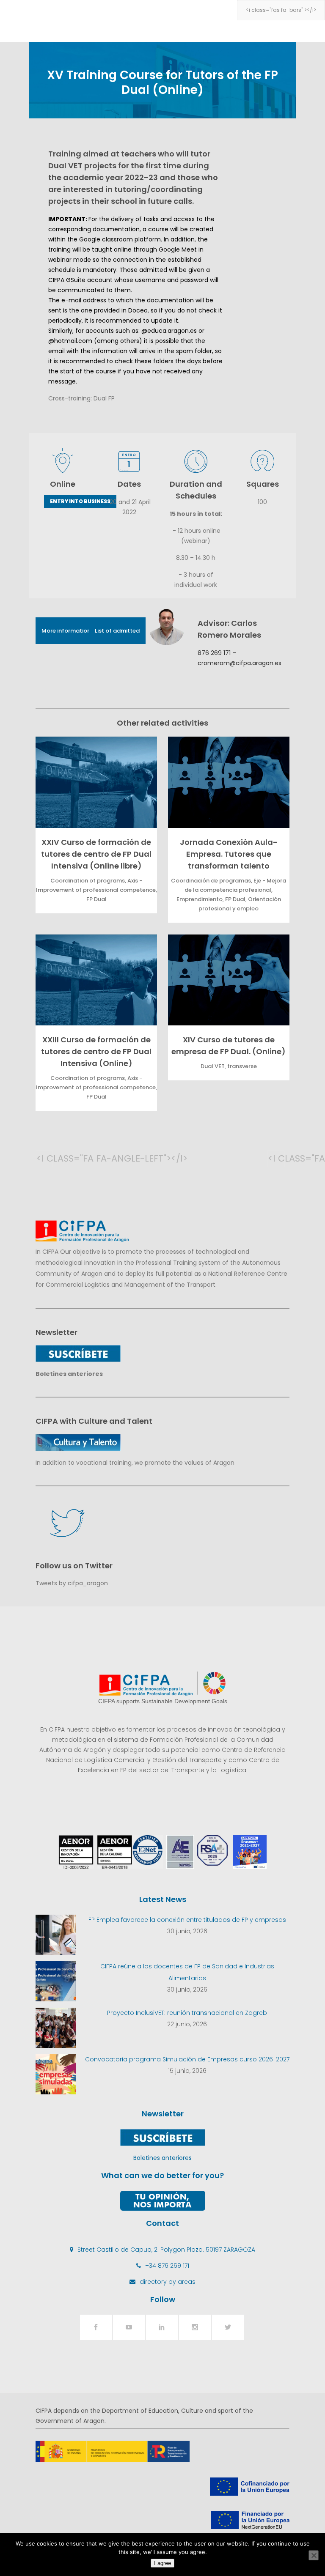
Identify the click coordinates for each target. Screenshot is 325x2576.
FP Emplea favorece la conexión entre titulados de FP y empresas (187, 1920)
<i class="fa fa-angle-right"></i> (276, 1158)
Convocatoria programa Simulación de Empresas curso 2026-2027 (187, 2059)
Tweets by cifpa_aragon (72, 1583)
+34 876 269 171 (167, 2266)
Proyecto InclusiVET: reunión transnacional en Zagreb (187, 2013)
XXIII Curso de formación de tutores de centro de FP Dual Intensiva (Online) (96, 1051)
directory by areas (168, 2282)
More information (66, 631)
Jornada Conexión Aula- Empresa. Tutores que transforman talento (229, 854)
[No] (314, 2555)
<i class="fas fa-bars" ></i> (281, 10)
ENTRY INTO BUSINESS (80, 501)
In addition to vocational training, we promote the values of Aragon (135, 1463)
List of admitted (117, 631)
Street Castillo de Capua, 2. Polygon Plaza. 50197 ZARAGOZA (166, 2250)
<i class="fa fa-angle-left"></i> (45, 1158)
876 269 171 (214, 653)
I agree (162, 2563)
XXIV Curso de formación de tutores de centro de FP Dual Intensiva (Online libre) (96, 854)
